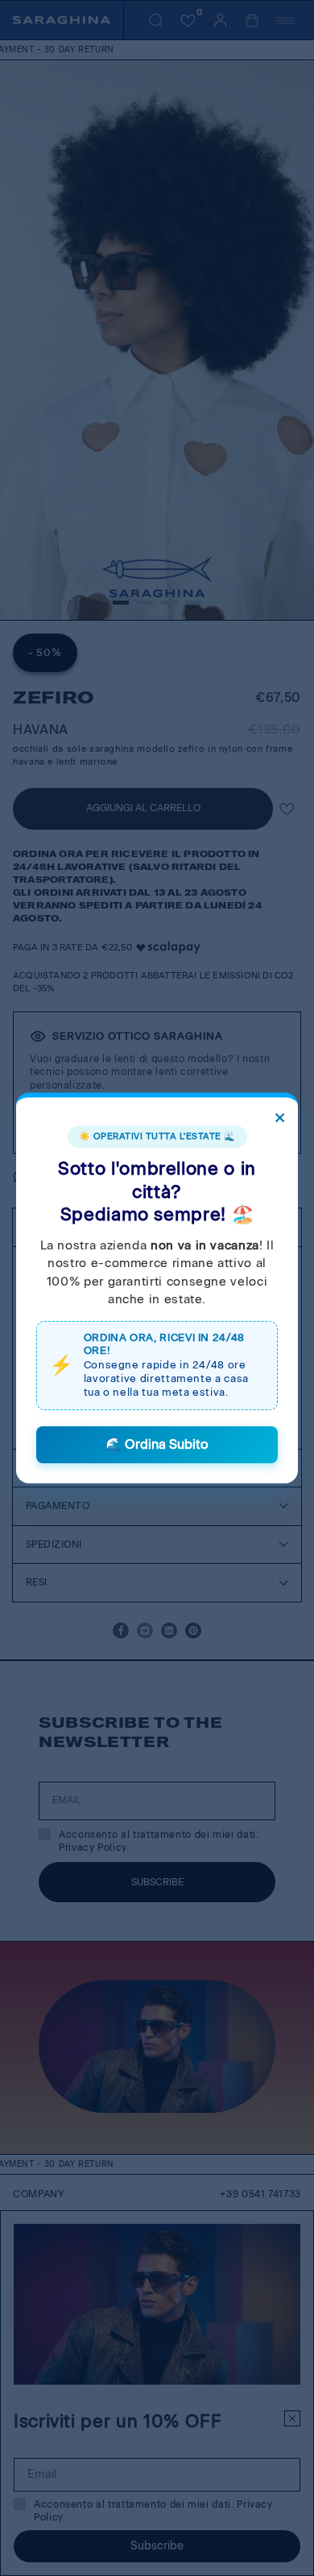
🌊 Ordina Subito (157, 1444)
